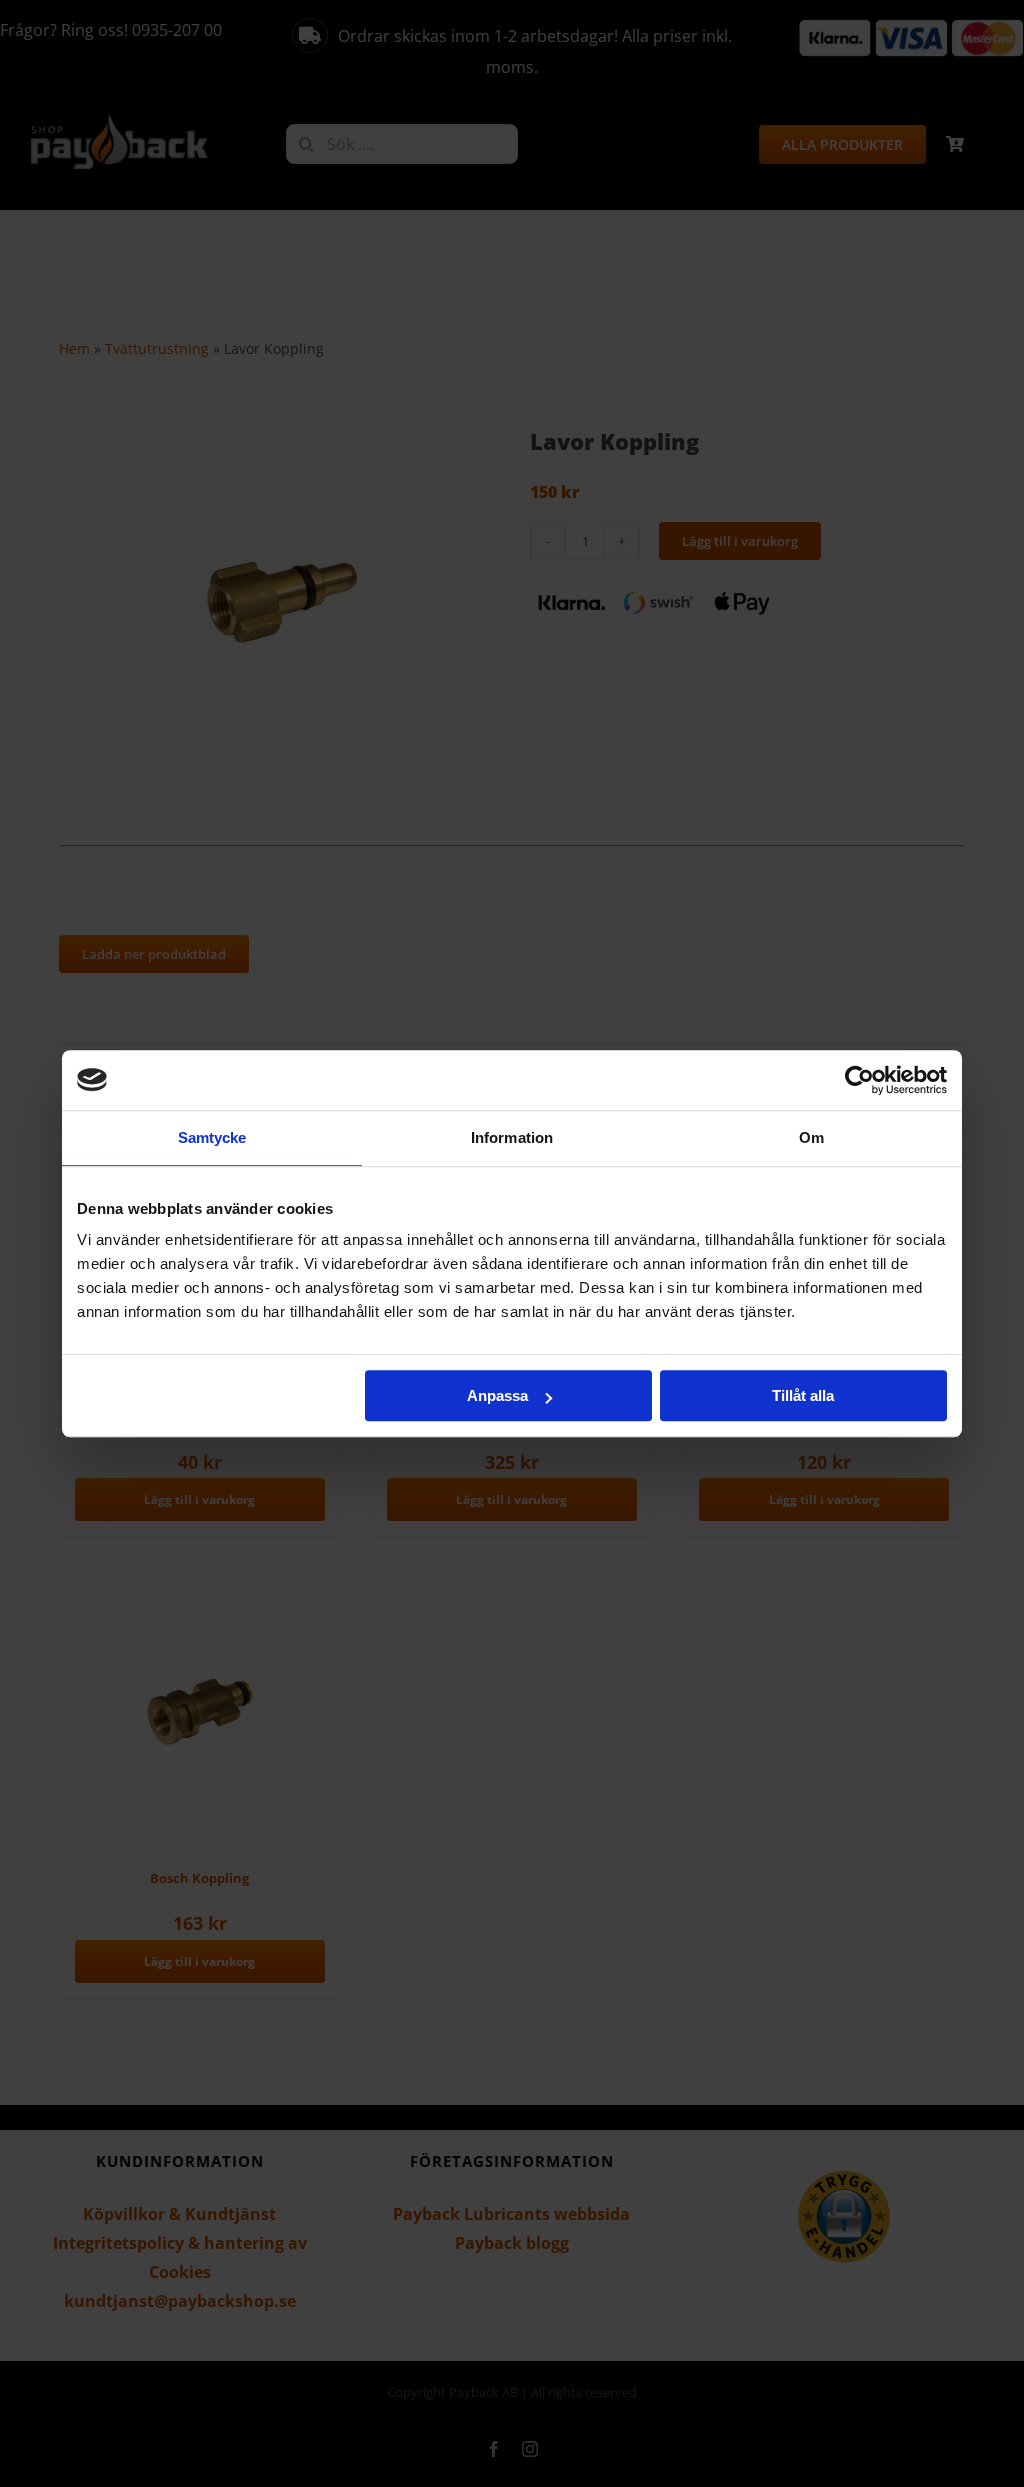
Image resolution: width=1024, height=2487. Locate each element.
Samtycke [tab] (212, 1137)
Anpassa (497, 1395)
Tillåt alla (803, 1395)
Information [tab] (512, 1137)
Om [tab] (811, 1137)
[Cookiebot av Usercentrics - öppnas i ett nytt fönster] (859, 1080)
